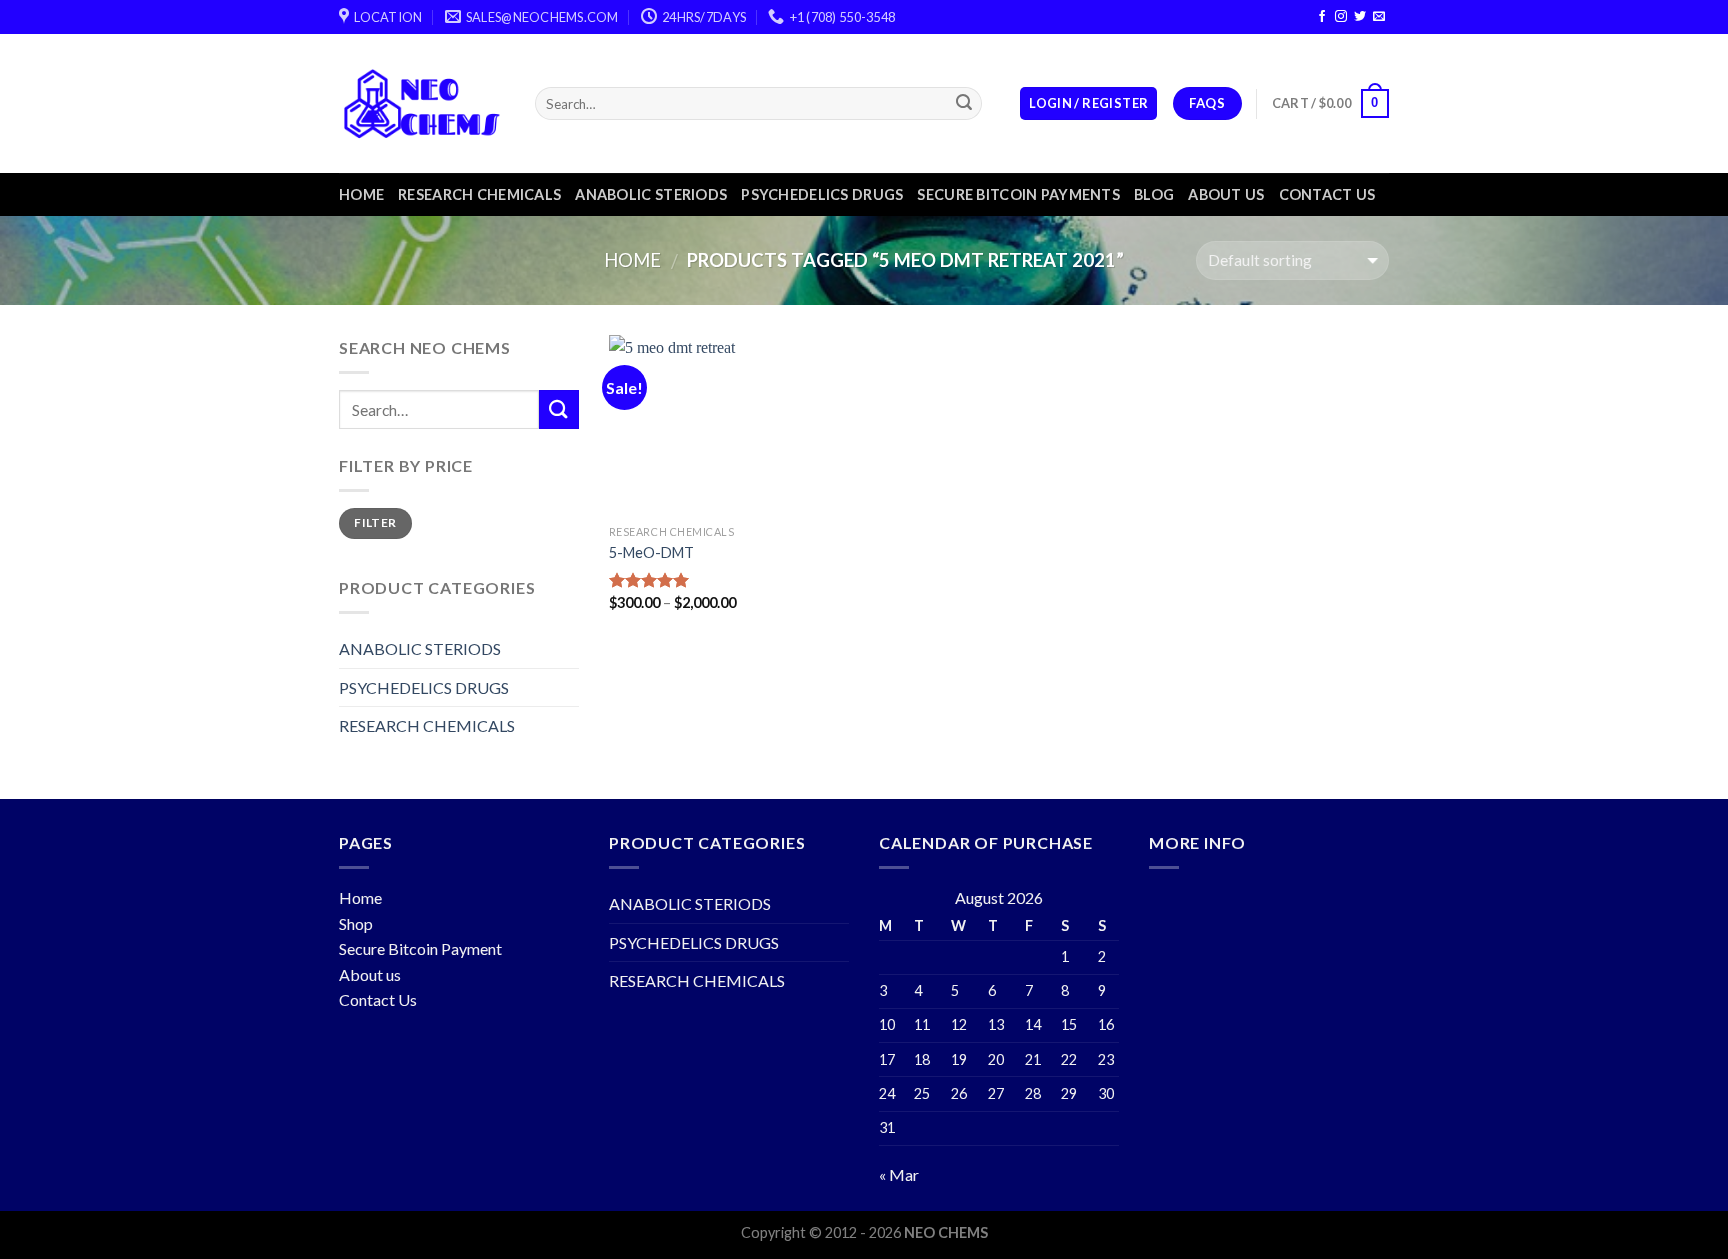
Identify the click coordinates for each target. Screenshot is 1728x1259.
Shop (356, 923)
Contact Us (378, 999)
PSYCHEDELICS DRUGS (822, 194)
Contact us (1327, 194)
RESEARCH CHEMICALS (479, 194)
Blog (1154, 194)
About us (1226, 194)
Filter (375, 522)
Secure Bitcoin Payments (1018, 194)
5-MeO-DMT (651, 552)
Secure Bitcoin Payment (420, 948)
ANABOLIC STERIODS (651, 194)
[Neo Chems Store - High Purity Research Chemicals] (422, 103)
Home (361, 194)
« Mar (899, 1174)
